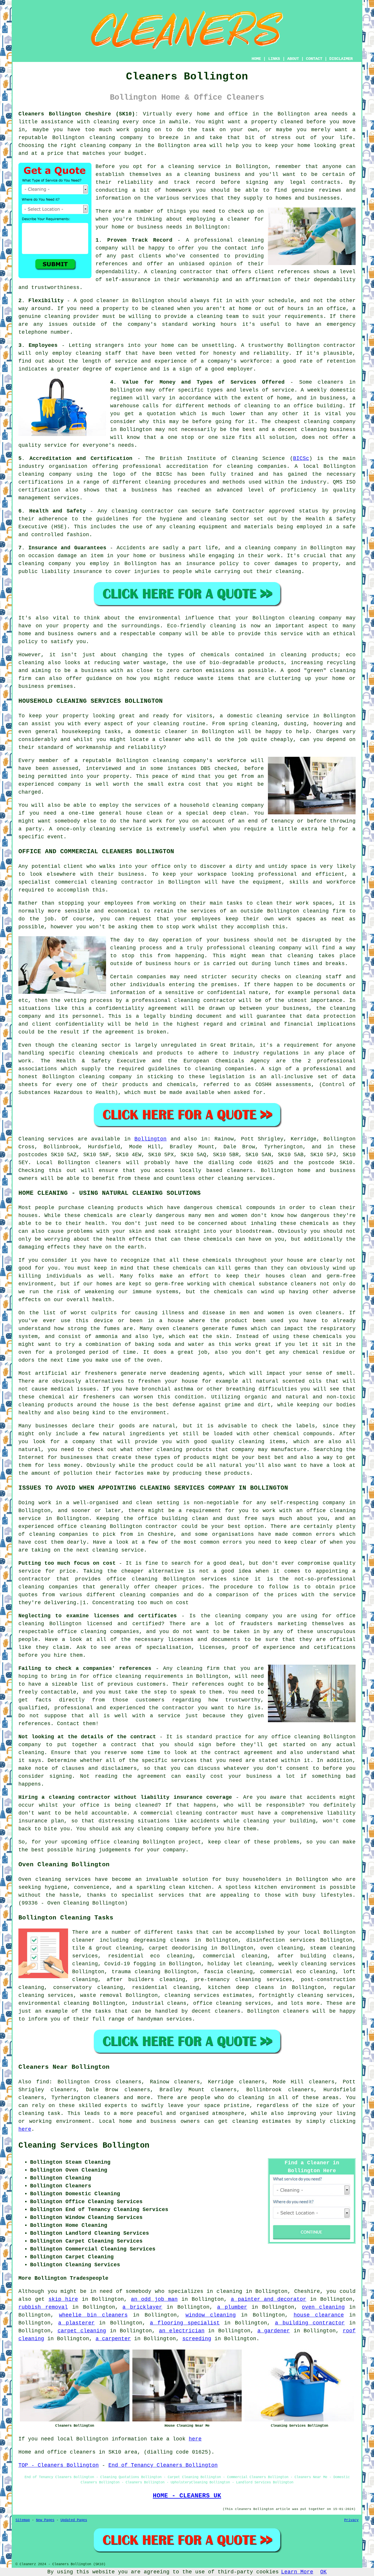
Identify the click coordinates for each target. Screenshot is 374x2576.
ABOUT (293, 59)
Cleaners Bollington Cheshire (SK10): (78, 114)
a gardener (274, 2331)
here (25, 2129)
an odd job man (154, 2299)
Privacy (351, 2520)
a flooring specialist (185, 2323)
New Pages (45, 2520)
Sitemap (23, 2520)
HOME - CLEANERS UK (187, 2496)
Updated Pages (74, 2520)
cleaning (197, 174)
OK (323, 2572)
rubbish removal (43, 2307)
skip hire (63, 2299)
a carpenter (113, 2339)
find (43, 2082)
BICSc (301, 458)
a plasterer (76, 2323)
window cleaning (211, 2315)
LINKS (274, 59)
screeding (197, 2339)
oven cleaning (323, 2307)
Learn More (297, 2572)
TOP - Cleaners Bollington (59, 2465)
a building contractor (310, 2323)
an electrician (182, 2331)
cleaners (240, 1171)
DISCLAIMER (341, 59)
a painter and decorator (269, 2299)
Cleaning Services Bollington (84, 2146)
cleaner (239, 219)
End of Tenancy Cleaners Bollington (163, 2465)
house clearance (319, 2315)
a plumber (232, 2307)
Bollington (150, 1139)
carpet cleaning (82, 2331)
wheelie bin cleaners (93, 2315)
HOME (256, 59)
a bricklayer (142, 2307)
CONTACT (314, 59)
